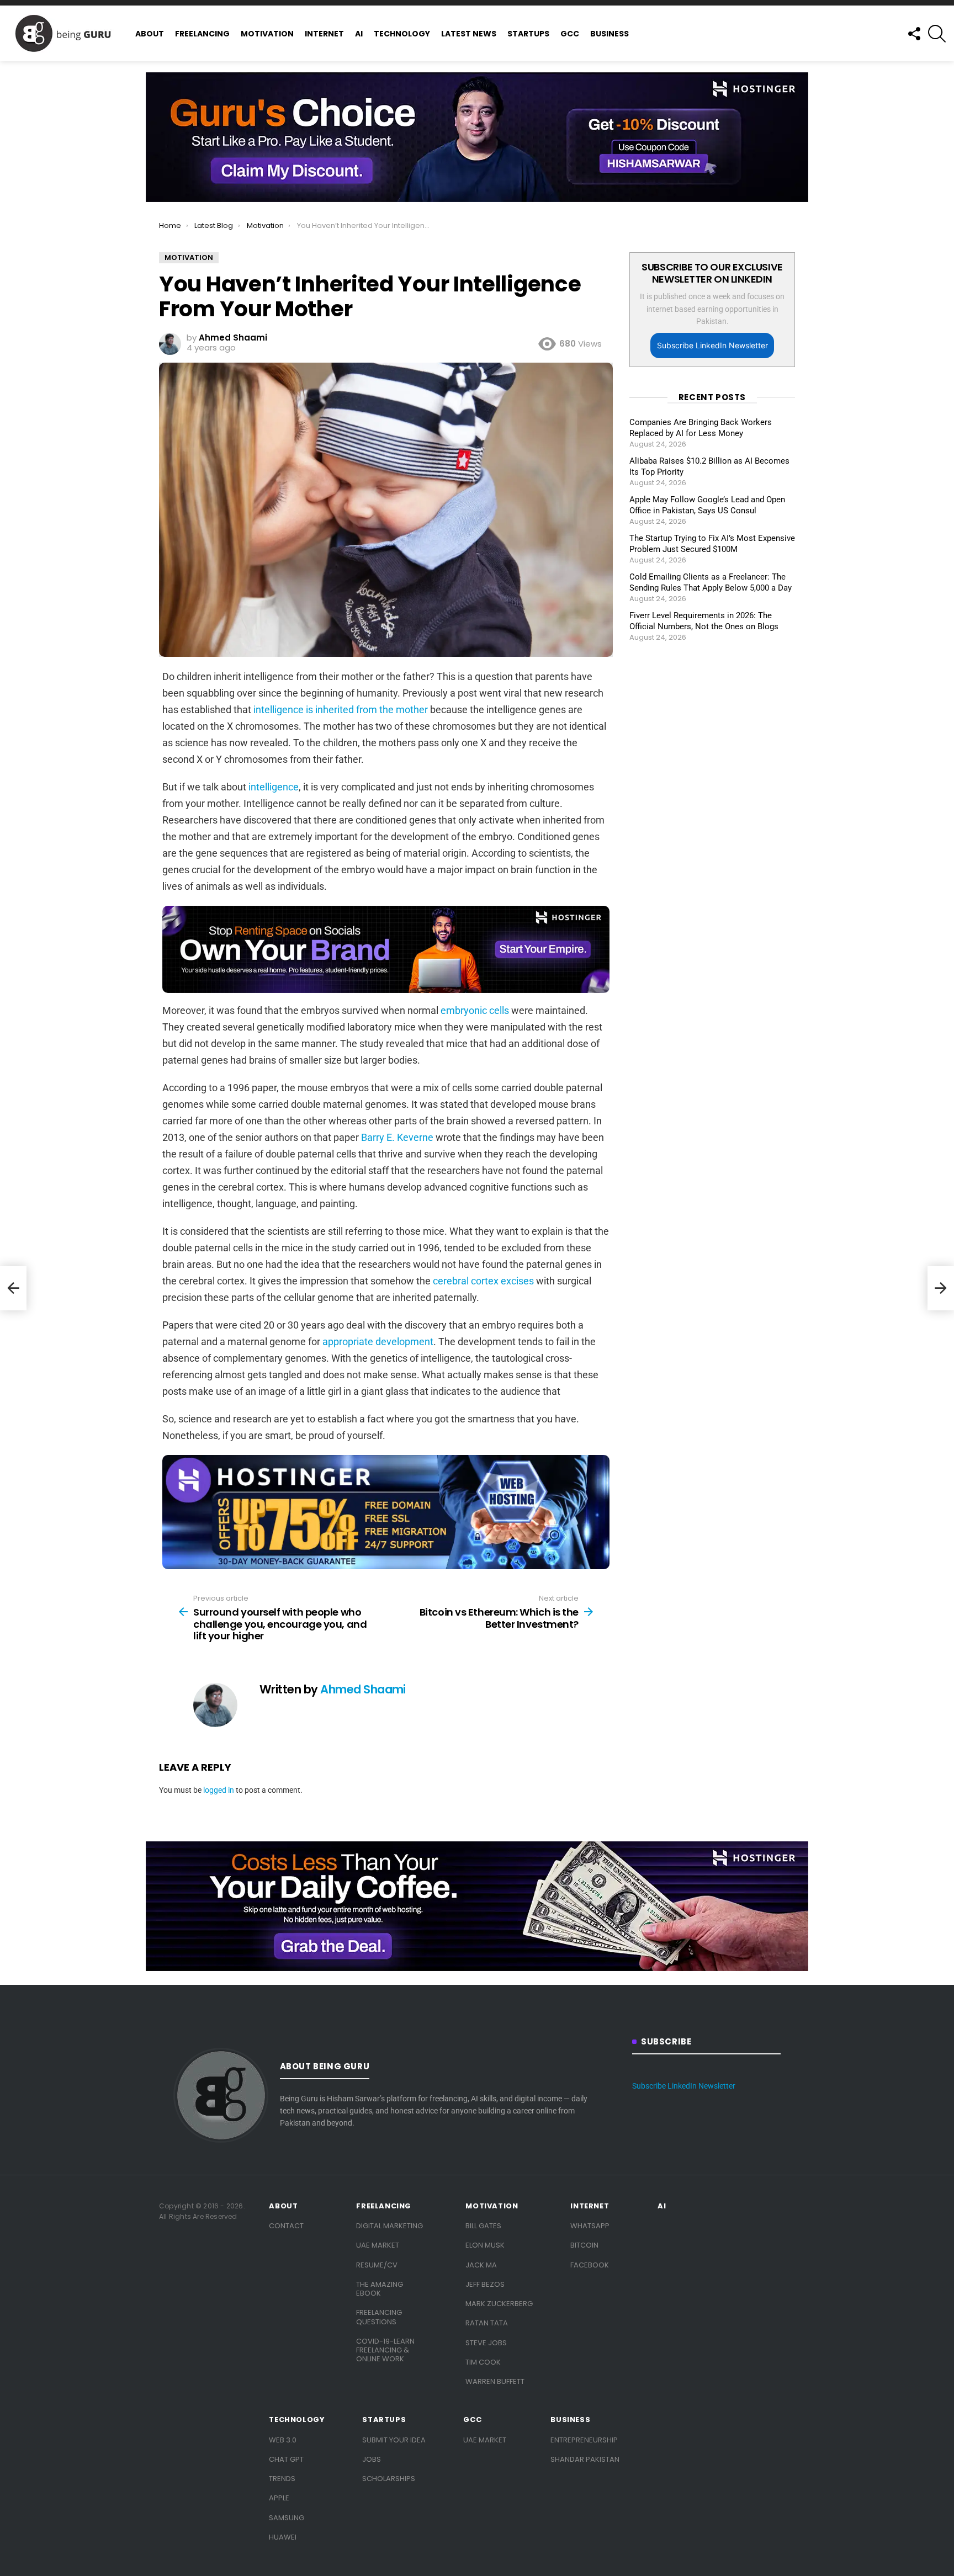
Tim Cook (483, 2362)
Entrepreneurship (584, 2440)
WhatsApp (590, 2226)
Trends (282, 2479)
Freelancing (202, 34)
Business (609, 34)
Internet (324, 34)
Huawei (283, 2537)
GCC (570, 34)
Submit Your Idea (394, 2440)
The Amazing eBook (380, 2289)
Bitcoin (584, 2245)
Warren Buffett (495, 2381)
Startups (528, 34)
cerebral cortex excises (483, 1281)
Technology (402, 34)
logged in (219, 1790)
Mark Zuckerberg (499, 2304)
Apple (279, 2498)
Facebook (590, 2265)
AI (359, 34)
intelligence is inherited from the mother (341, 710)
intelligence (274, 787)
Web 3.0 (283, 2440)
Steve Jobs (486, 2343)
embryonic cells (475, 1010)
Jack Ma (481, 2265)
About (150, 34)
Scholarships (389, 2479)
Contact (286, 2226)
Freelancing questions (379, 2317)
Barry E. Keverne (397, 1137)
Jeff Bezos (485, 2284)
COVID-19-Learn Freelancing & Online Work (385, 2350)
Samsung (287, 2518)
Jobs (372, 2459)
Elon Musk (485, 2245)
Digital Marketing (389, 2226)
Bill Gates (483, 2226)
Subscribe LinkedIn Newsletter (712, 345)
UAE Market (378, 2245)
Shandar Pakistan (585, 2459)
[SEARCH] (937, 34)
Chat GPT (286, 2459)
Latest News (469, 34)
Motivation (267, 34)
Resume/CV (377, 2265)
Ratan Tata (487, 2323)
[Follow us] (914, 34)
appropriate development (378, 1342)
